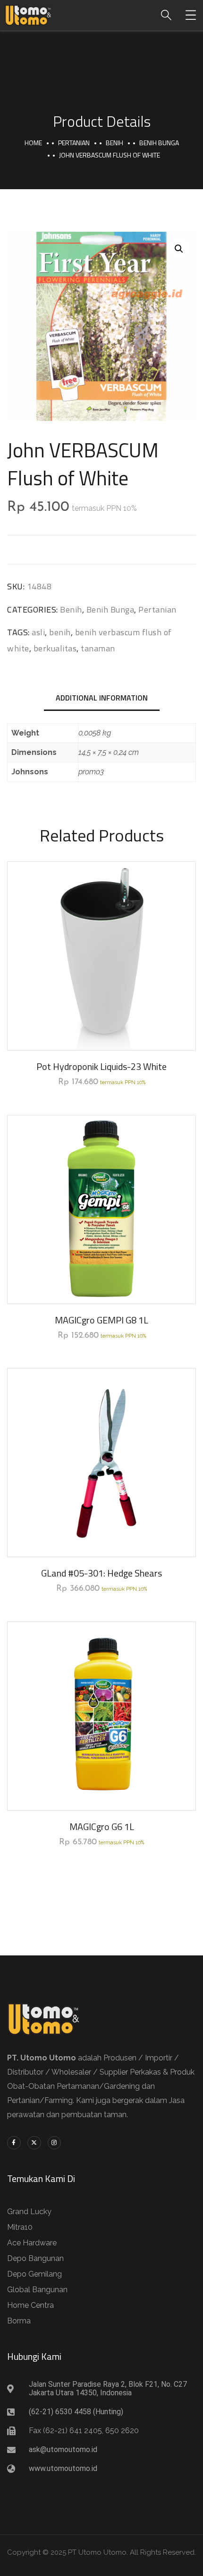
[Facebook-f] (14, 2143)
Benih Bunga (159, 143)
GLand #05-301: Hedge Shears (101, 1573)
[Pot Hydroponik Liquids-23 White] (101, 956)
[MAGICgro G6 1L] (101, 1716)
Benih (114, 143)
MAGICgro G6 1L (102, 1827)
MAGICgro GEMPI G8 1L (101, 1320)
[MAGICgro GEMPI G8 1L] (101, 1209)
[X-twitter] (34, 2143)
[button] (179, 249)
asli (38, 632)
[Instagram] (55, 2143)
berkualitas (55, 648)
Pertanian (74, 143)
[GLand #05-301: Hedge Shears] (101, 1463)
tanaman (98, 648)
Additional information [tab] (102, 698)
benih (60, 632)
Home (33, 143)
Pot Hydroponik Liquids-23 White (101, 1066)
